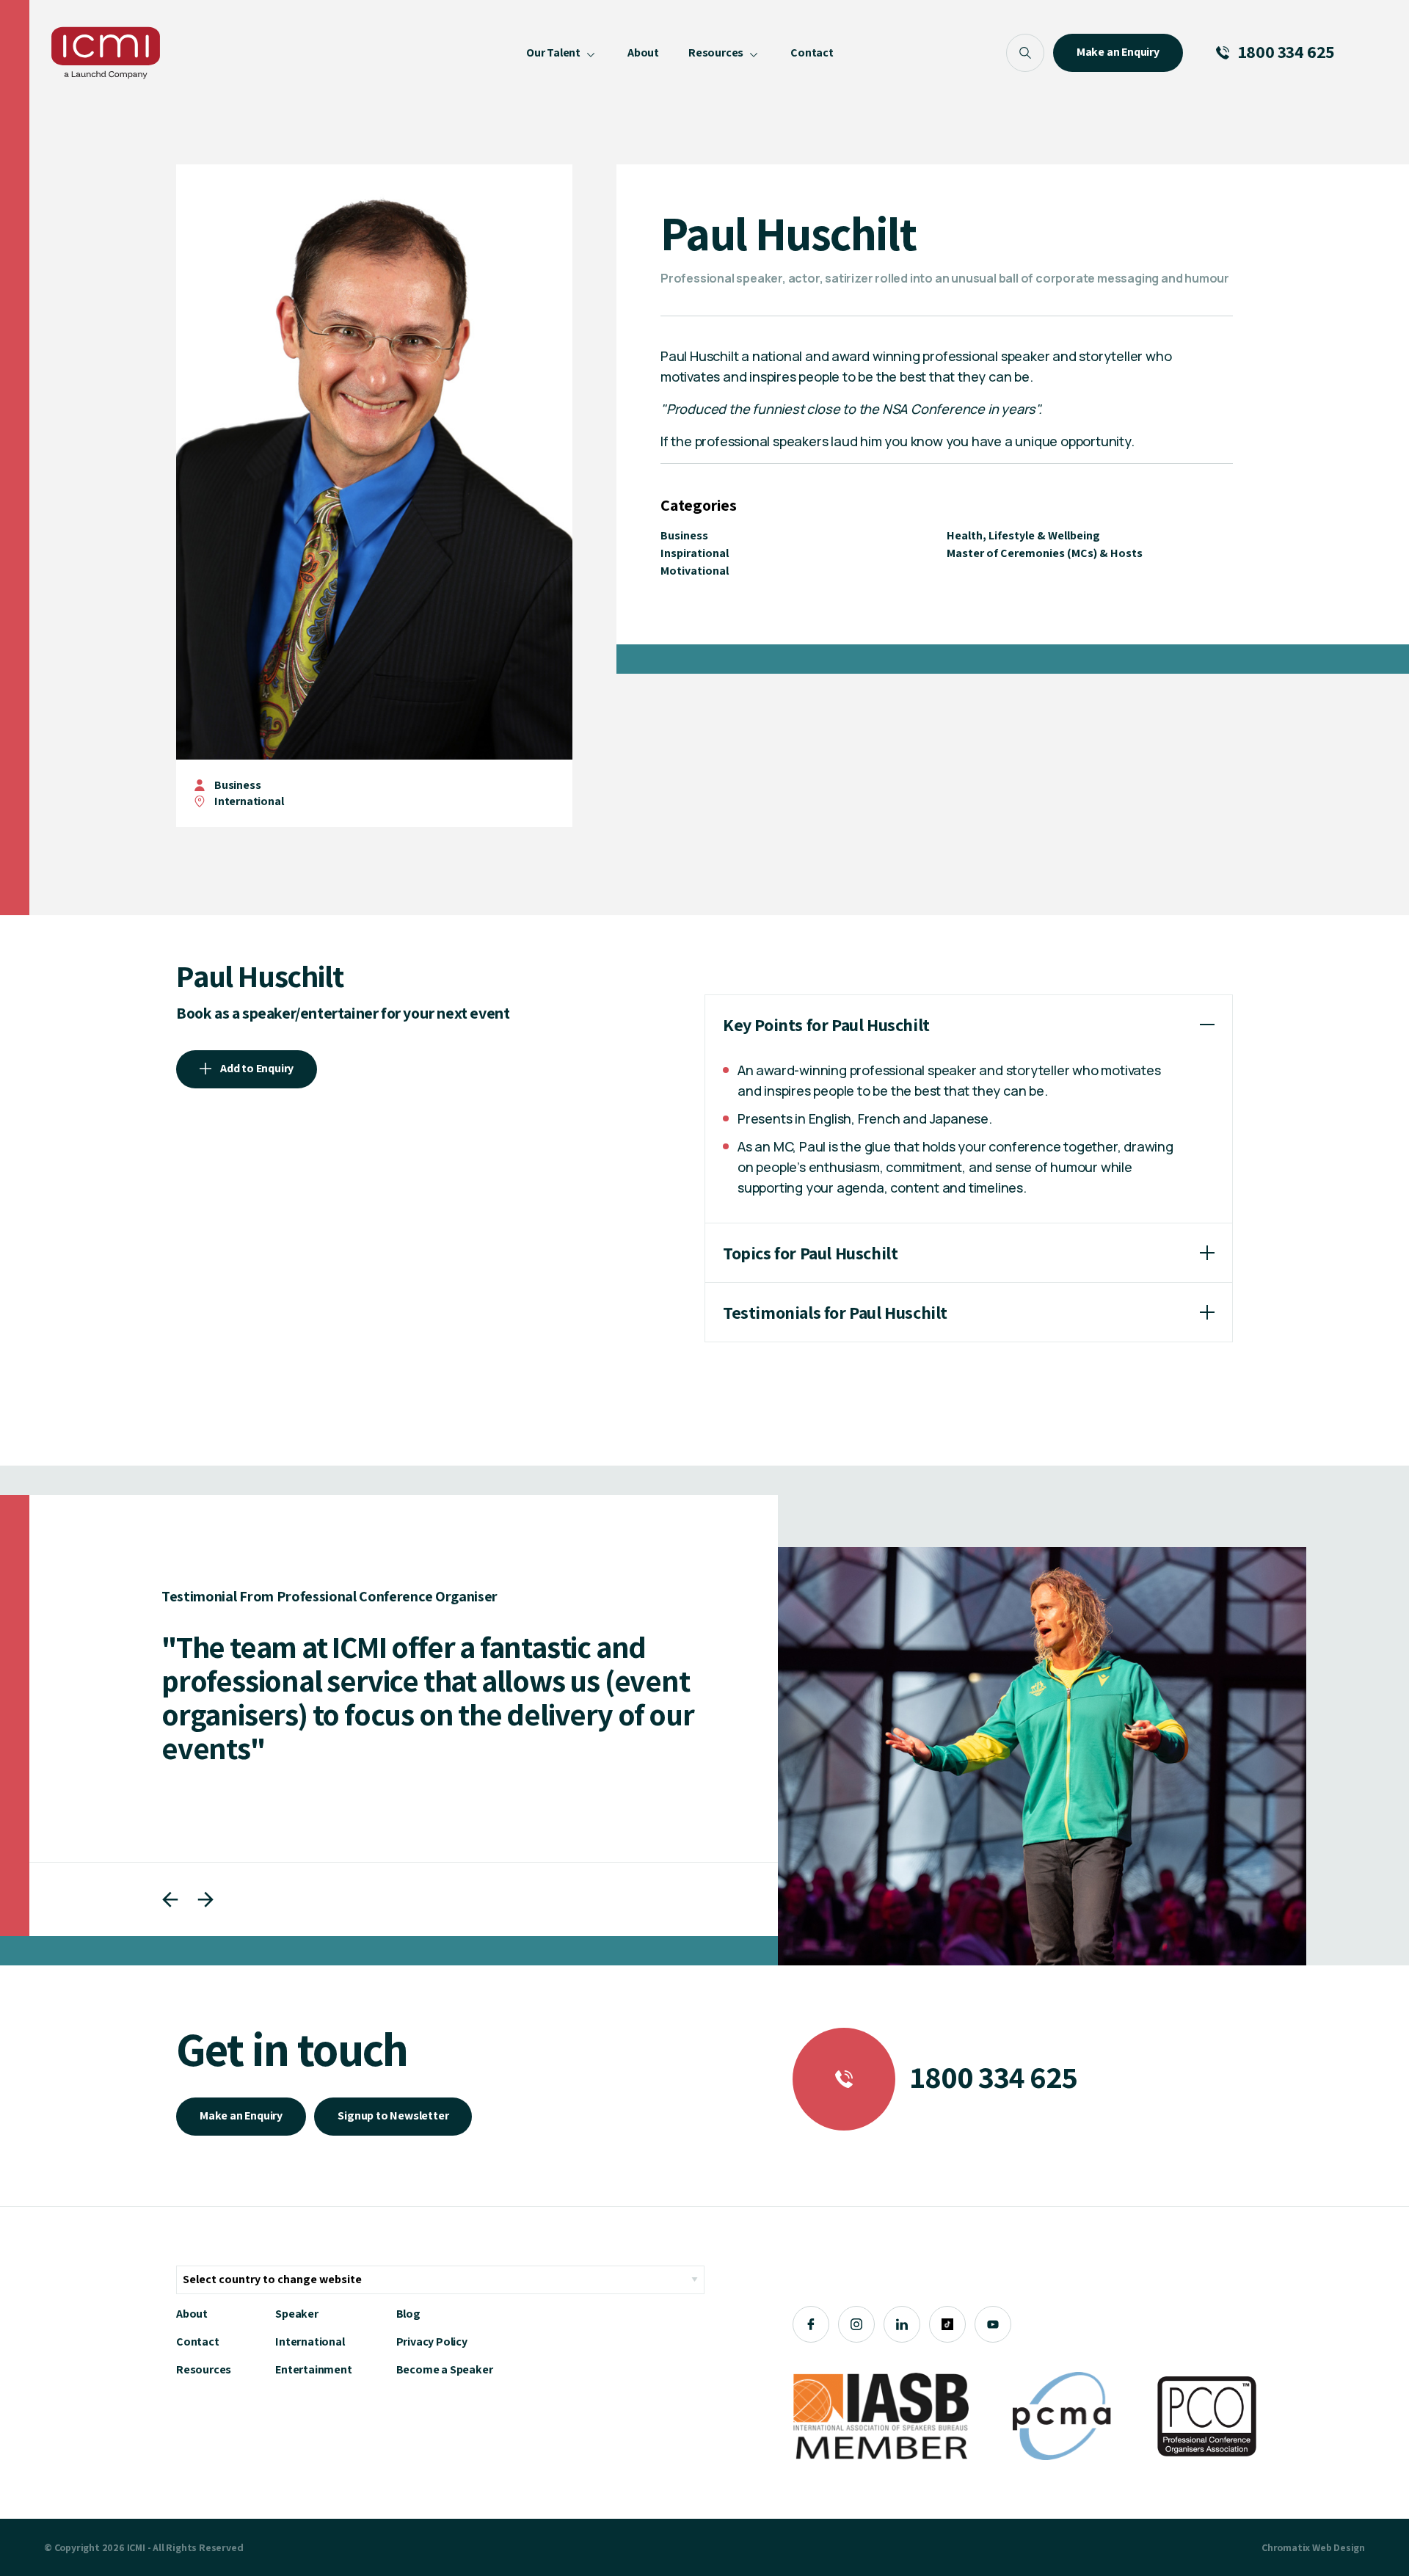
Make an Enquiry (241, 2115)
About (192, 2314)
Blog (408, 2314)
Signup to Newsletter (393, 2115)
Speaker (297, 2314)
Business (237, 785)
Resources (204, 2369)
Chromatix (1286, 2547)
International (310, 2342)
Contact (198, 2342)
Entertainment (313, 2369)
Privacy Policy (432, 2342)
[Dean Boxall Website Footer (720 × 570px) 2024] (1042, 1756)
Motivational (695, 571)
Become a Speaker (445, 2369)
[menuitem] (562, 53)
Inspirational (695, 553)
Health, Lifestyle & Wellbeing (1023, 535)
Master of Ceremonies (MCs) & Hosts (1045, 553)
